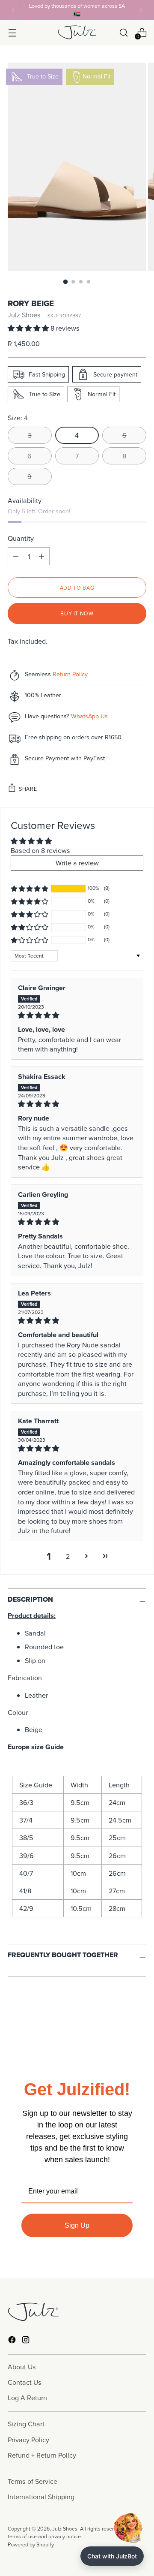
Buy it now (77, 613)
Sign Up (77, 2225)
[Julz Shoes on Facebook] (13, 2341)
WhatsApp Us (89, 716)
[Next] (141, 10)
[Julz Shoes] (77, 32)
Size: (18, 418)
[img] (77, 1015)
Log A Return (27, 2398)
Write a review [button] (77, 863)
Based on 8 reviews (40, 850)
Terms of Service (33, 2481)
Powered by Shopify (31, 2544)
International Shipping (41, 2497)
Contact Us (25, 2382)
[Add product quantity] (16, 556)
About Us (22, 2367)
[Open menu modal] (12, 32)
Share (28, 789)
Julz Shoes (24, 315)
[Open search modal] (123, 32)
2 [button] (68, 1556)
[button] (29, 328)
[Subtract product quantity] (41, 556)
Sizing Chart (26, 2424)
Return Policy (70, 674)
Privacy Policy (28, 2440)
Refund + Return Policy (42, 2455)
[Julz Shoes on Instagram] (27, 2341)
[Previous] (13, 10)
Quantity (21, 538)
